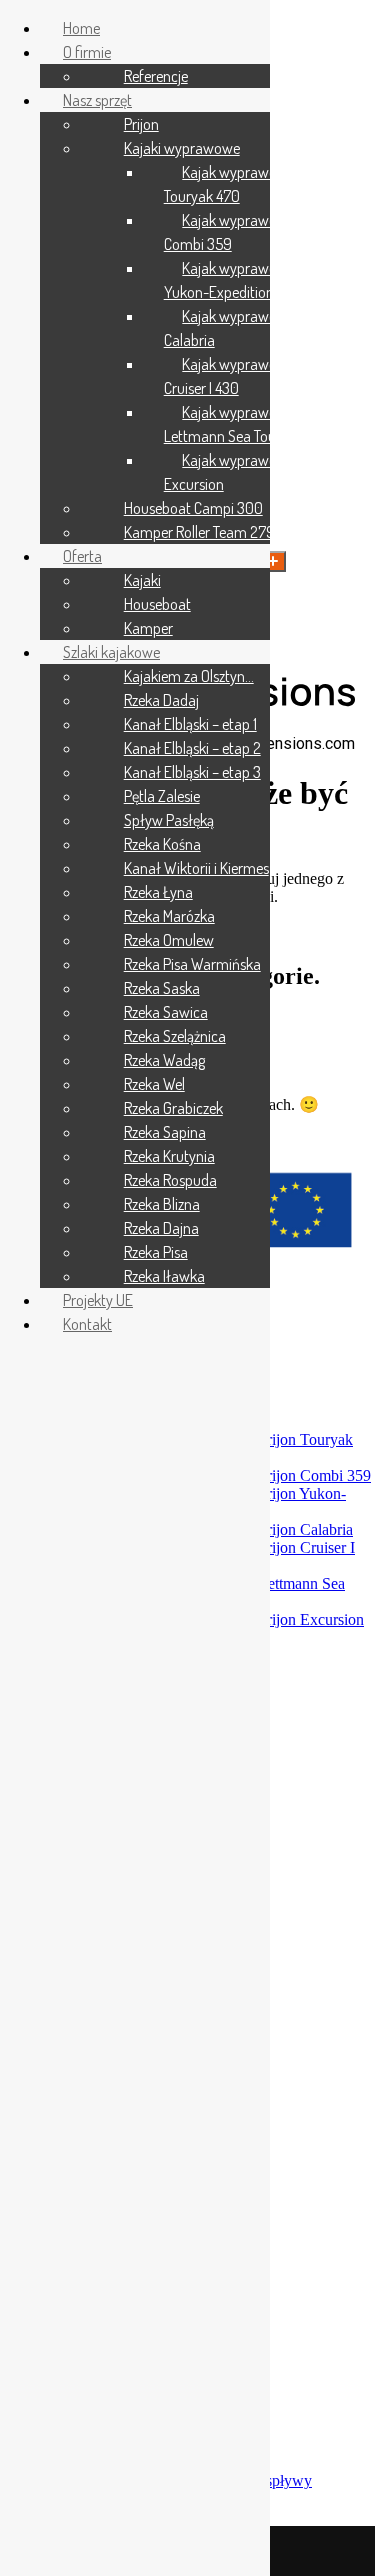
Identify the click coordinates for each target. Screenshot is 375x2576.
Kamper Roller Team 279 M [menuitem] (206, 532)
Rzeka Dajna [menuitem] (161, 1228)
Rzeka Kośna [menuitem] (162, 844)
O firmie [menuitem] (87, 52)
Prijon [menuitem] (141, 124)
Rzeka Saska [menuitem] (162, 988)
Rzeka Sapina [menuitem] (165, 1132)
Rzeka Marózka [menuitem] (169, 916)
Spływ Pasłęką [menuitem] (169, 820)
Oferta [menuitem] (82, 556)
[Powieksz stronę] (273, 561)
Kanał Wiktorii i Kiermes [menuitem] (196, 868)
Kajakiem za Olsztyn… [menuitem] (189, 676)
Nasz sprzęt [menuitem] (97, 100)
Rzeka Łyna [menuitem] (158, 892)
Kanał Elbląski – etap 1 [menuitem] (190, 724)
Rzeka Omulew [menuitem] (169, 940)
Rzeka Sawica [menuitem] (166, 1012)
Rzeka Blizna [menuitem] (162, 1204)
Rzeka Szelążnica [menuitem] (175, 1036)
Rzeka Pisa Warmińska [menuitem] (192, 964)
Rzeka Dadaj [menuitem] (161, 700)
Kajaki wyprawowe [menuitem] (182, 148)
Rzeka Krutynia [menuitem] (169, 1156)
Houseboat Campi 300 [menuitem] (193, 508)
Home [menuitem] (81, 28)
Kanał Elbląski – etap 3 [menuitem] (192, 772)
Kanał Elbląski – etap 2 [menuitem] (192, 748)
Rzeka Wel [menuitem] (154, 1084)
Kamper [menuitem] (148, 628)
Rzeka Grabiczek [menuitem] (173, 1108)
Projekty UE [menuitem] (98, 1300)
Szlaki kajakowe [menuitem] (111, 652)
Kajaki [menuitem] (142, 580)
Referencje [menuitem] (156, 76)
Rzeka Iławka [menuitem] (164, 1276)
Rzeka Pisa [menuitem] (156, 1252)
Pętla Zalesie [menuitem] (162, 796)
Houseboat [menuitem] (157, 604)
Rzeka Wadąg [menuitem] (164, 1060)
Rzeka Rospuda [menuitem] (170, 1180)
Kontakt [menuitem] (87, 1324)
